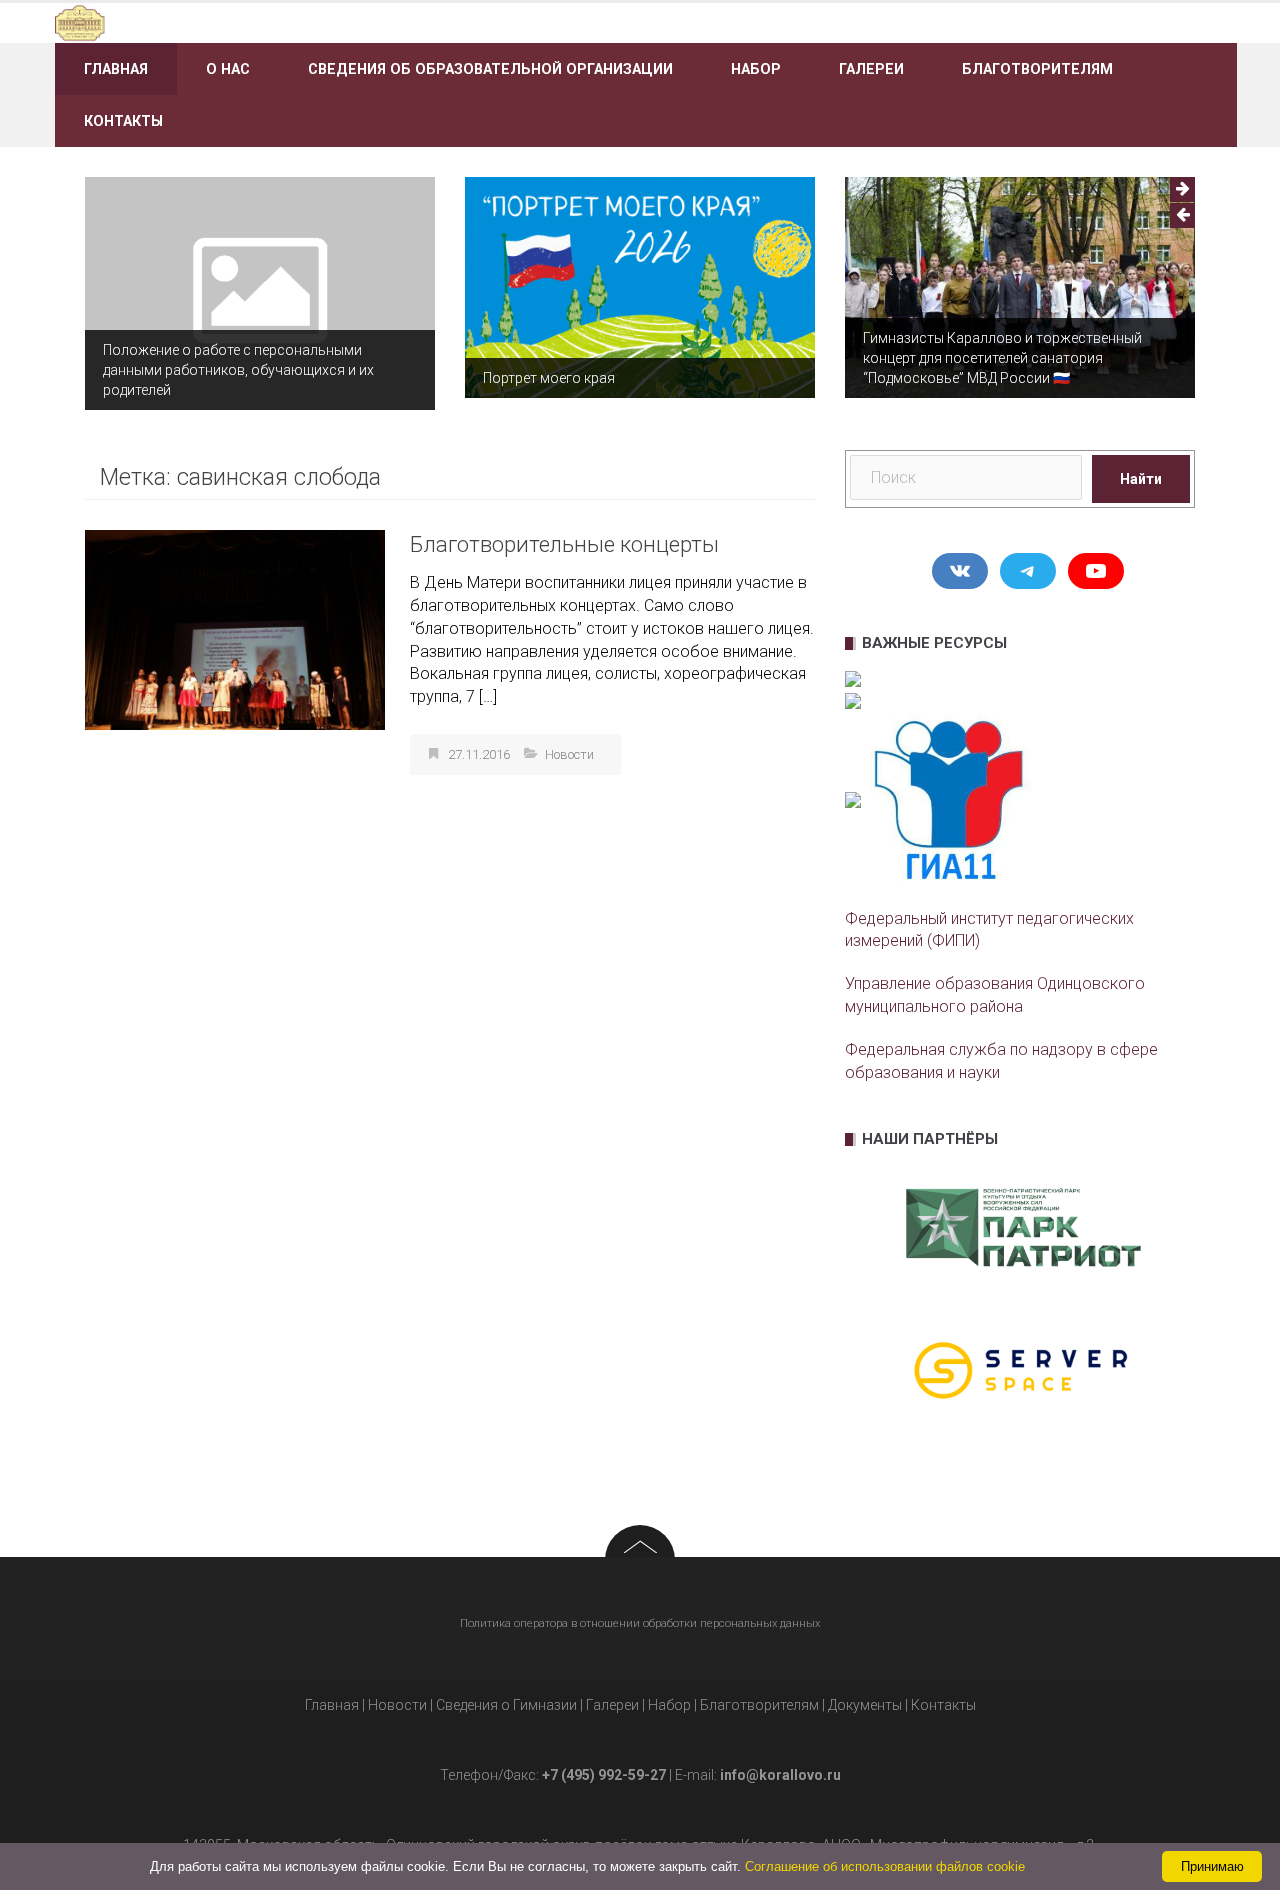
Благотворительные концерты (564, 544)
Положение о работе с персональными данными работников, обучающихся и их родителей (238, 370)
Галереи (871, 69)
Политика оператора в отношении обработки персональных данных (640, 1623)
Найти (1141, 479)
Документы (865, 1705)
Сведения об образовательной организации (490, 69)
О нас (228, 69)
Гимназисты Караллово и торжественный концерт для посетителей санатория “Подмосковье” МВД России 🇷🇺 (1002, 358)
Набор (756, 69)
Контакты (123, 121)
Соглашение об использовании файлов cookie (885, 1866)
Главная (116, 69)
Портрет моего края (549, 378)
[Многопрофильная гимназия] (242, 21)
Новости (569, 754)
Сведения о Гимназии (506, 1705)
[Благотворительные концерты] (235, 628)
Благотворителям (1037, 69)
